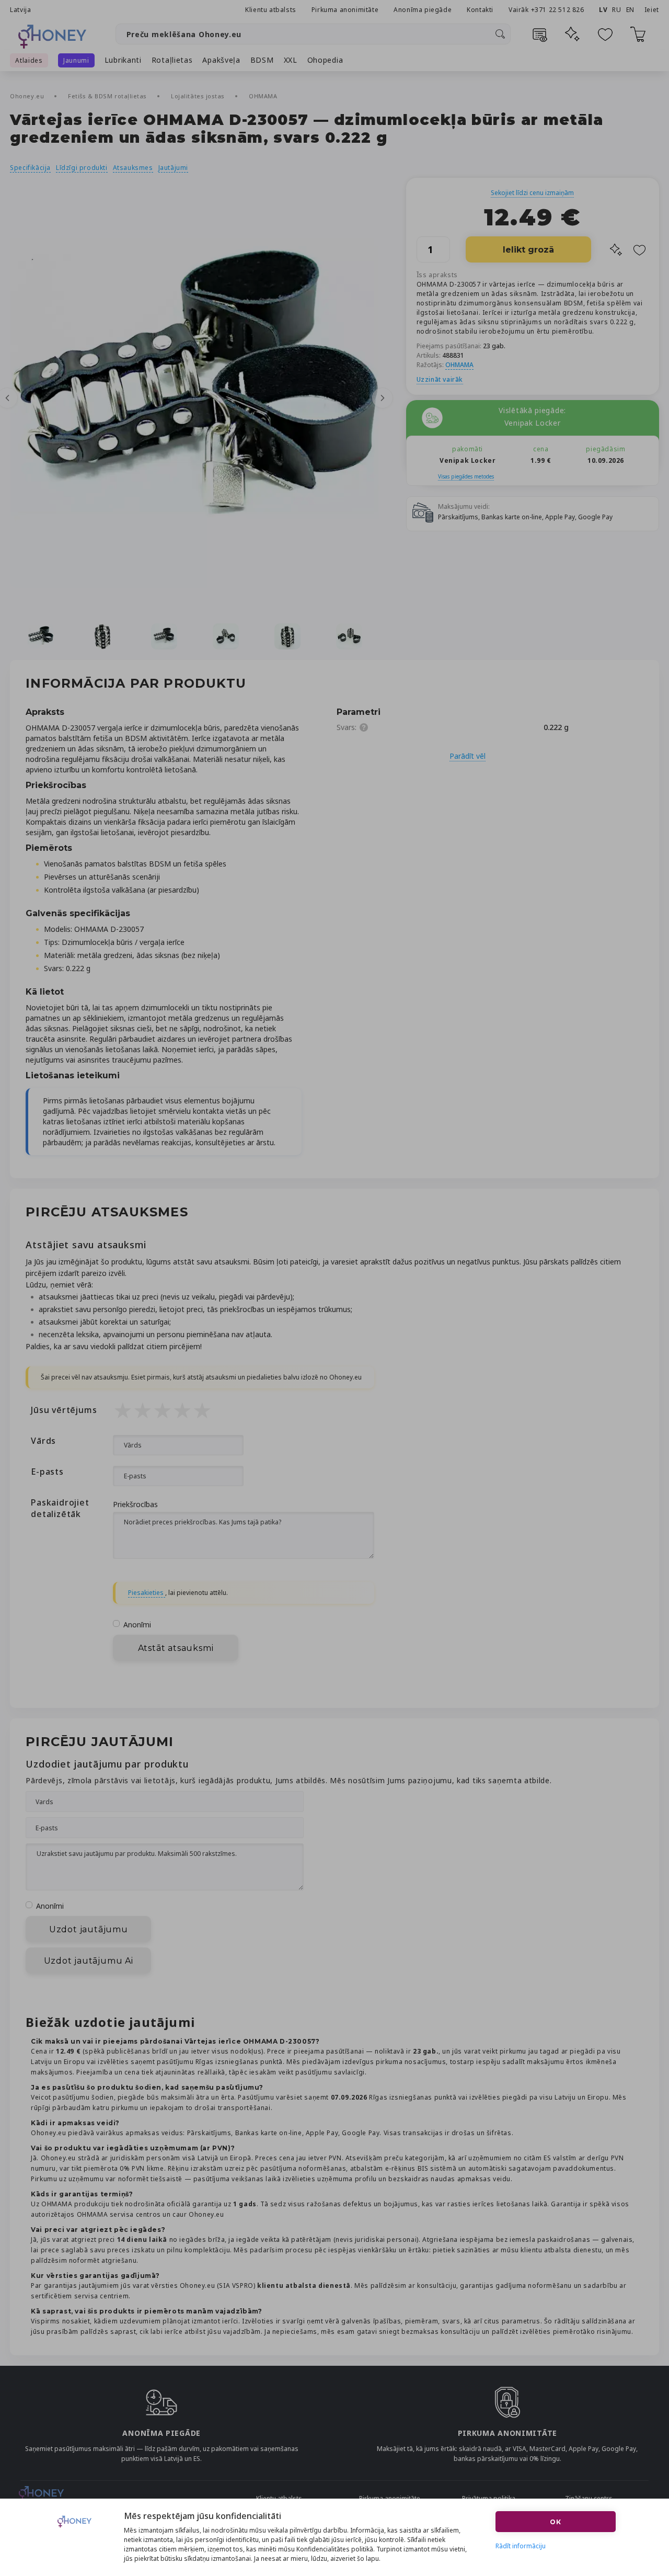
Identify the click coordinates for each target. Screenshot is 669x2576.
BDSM (262, 60)
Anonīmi (137, 1625)
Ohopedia (325, 60)
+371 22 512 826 (559, 10)
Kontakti (480, 10)
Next (383, 398)
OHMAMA (263, 96)
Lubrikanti (123, 60)
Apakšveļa (221, 60)
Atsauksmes (133, 168)
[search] (500, 34)
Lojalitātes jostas (199, 96)
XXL (291, 60)
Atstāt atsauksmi (176, 1648)
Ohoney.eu (28, 96)
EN (630, 10)
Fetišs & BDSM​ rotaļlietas (108, 96)
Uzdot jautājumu (89, 1929)
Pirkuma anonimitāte (345, 10)
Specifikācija (30, 168)
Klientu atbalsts (271, 10)
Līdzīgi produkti (82, 168)
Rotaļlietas (172, 60)
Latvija (20, 10)
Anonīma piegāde (423, 10)
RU (616, 10)
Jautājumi (173, 168)
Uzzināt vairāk (440, 379)
